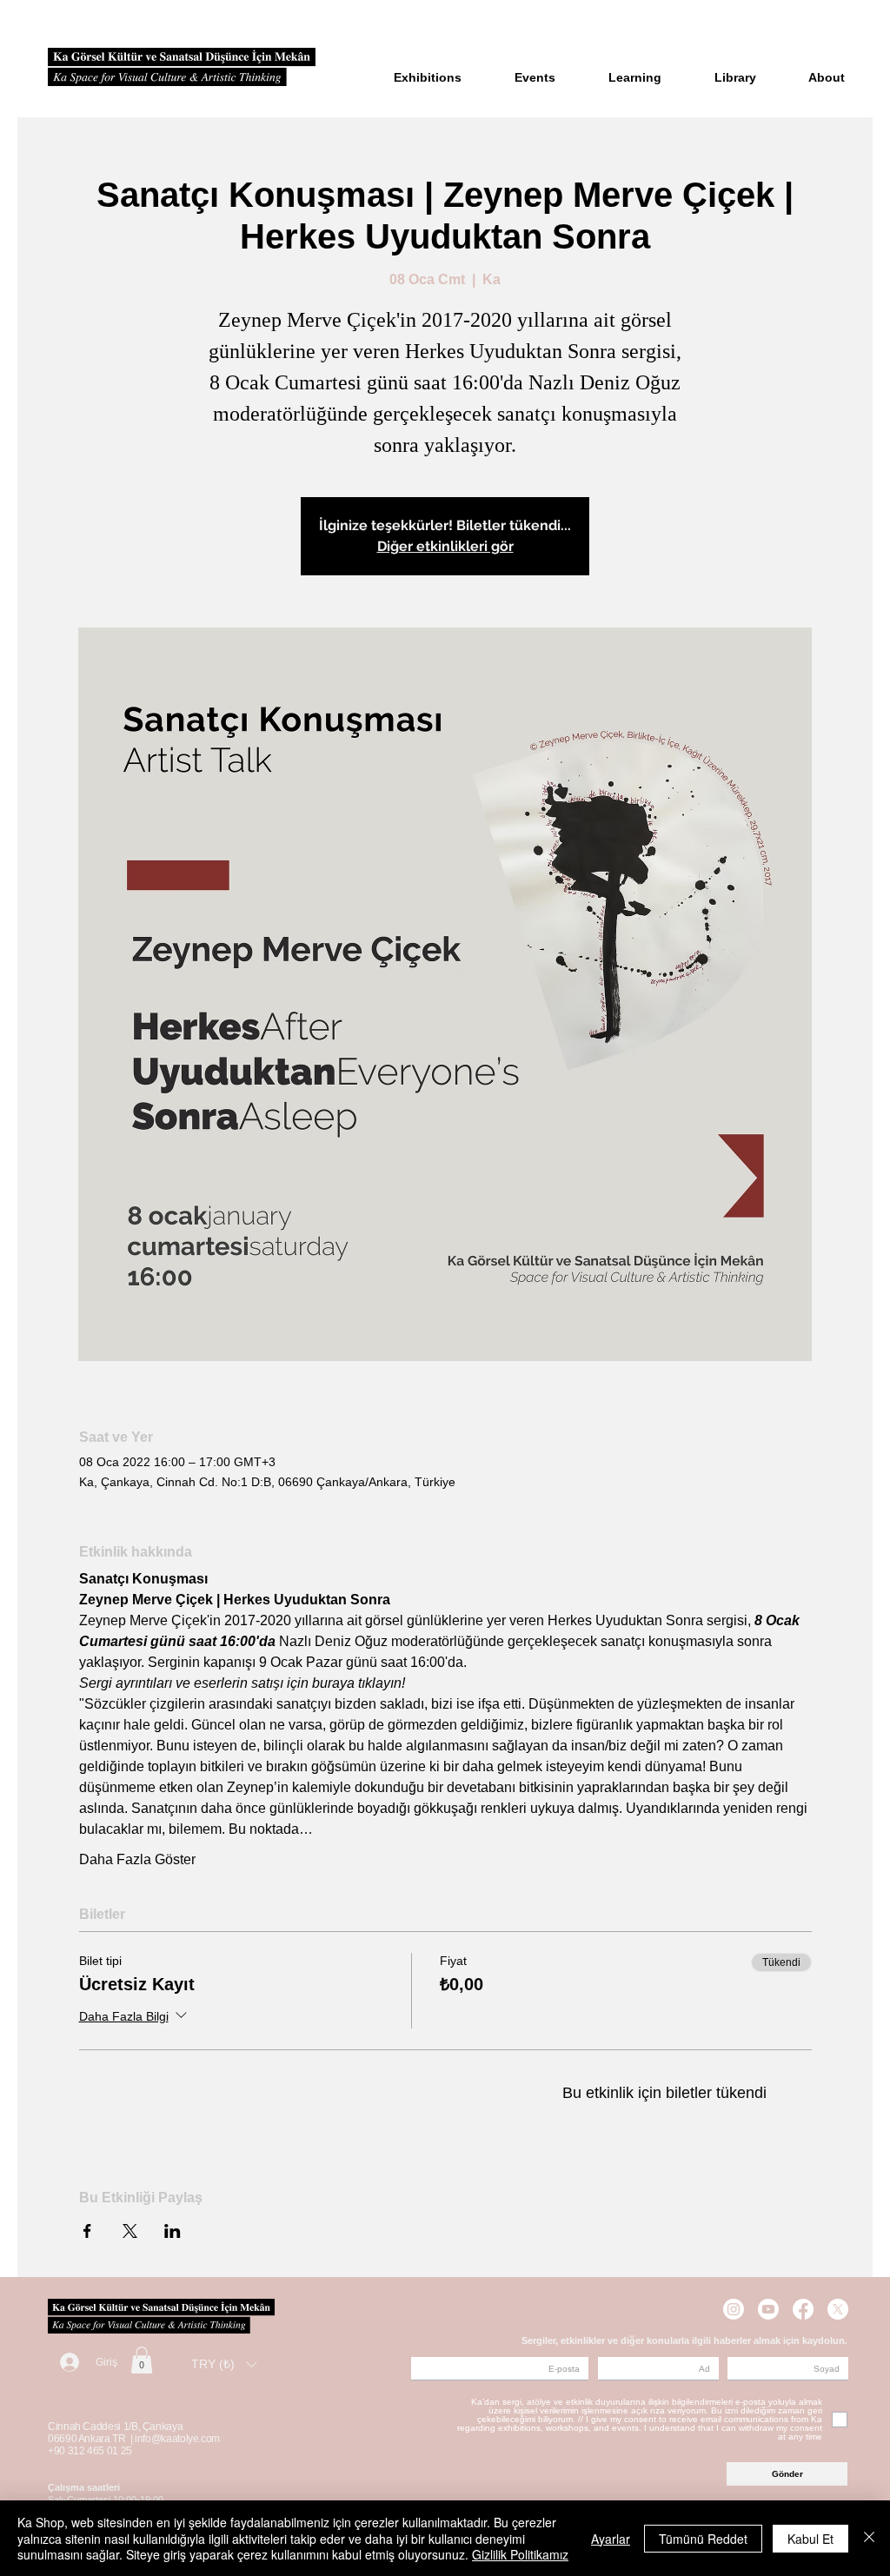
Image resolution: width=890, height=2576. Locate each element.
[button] (142, 2360)
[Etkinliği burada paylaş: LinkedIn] (173, 2231)
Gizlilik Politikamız (520, 2554)
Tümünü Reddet (703, 2539)
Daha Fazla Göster (137, 1859)
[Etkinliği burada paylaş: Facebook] (87, 2231)
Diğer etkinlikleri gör (445, 546)
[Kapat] (869, 2538)
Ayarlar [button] (611, 2539)
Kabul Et (810, 2539)
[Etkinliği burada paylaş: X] (130, 2231)
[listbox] (224, 2365)
